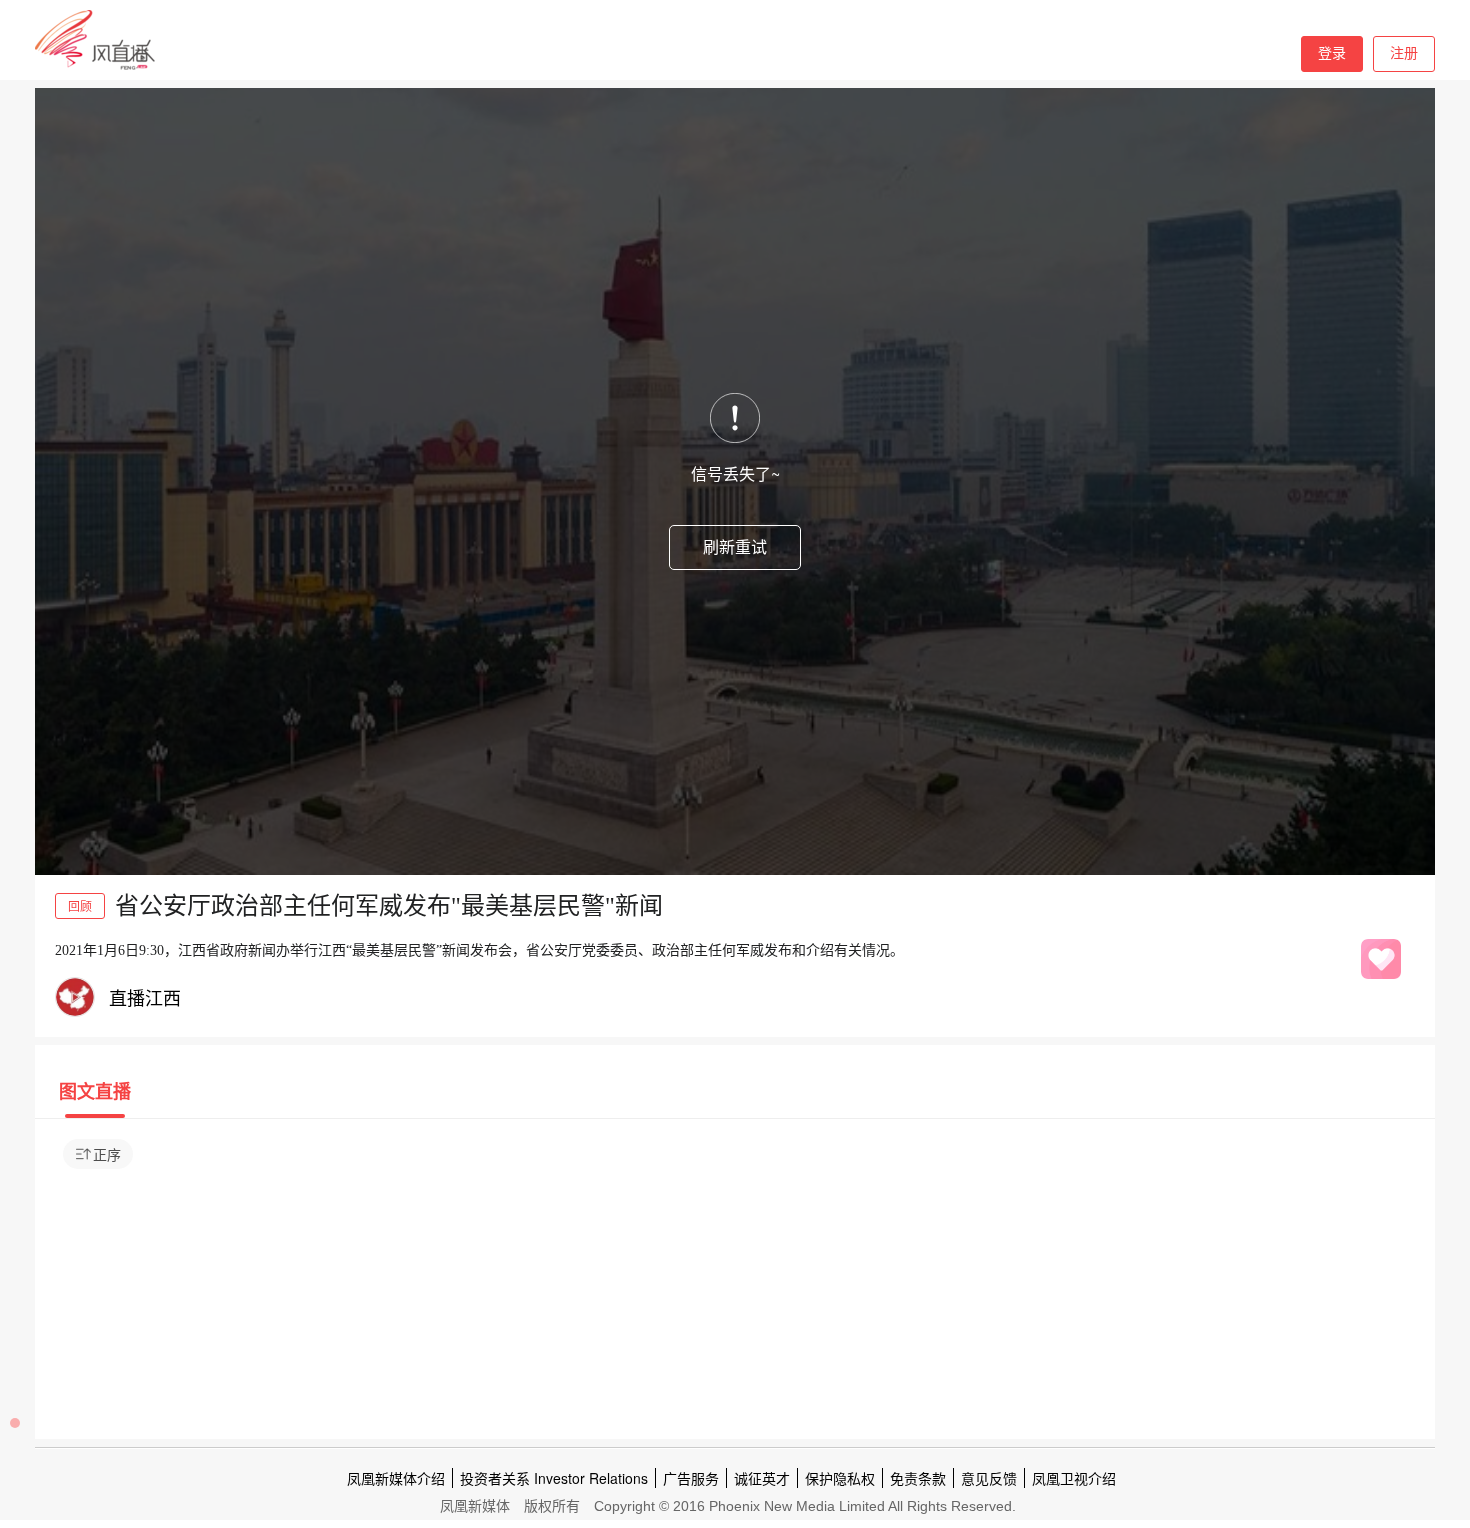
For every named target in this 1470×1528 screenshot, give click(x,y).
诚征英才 (762, 1478)
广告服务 (691, 1478)
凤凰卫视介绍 (1074, 1478)
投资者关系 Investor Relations (554, 1478)
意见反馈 (989, 1478)
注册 (1404, 53)
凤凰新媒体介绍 (396, 1478)
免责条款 (918, 1478)
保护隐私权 (840, 1478)
